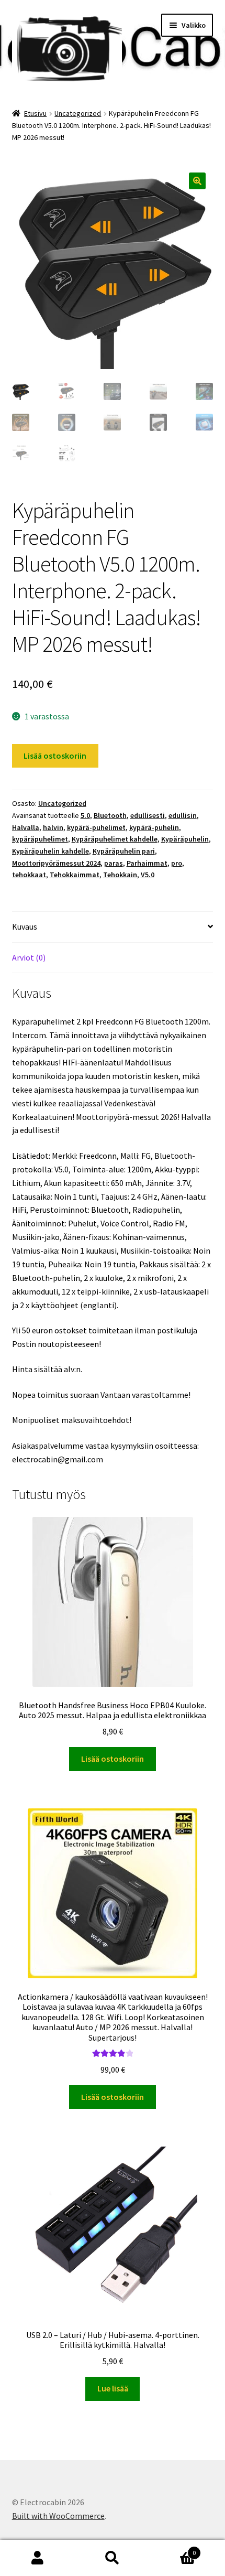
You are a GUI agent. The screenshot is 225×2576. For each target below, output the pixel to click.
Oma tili (37, 2558)
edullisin (183, 815)
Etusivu (35, 113)
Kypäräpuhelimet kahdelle (115, 839)
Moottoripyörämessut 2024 (56, 863)
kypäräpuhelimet (40, 839)
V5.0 (148, 875)
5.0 (85, 815)
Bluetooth (110, 815)
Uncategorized (78, 113)
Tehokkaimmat (75, 875)
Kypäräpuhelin (185, 839)
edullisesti (148, 815)
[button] (197, 181)
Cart (173, 2549)
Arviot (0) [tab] (29, 957)
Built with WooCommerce (58, 2516)
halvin (53, 827)
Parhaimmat (147, 863)
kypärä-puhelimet (96, 827)
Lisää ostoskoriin (55, 756)
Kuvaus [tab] (25, 926)
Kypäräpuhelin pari (124, 851)
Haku (112, 2558)
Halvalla (26, 827)
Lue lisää (113, 2388)
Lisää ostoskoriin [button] (113, 1759)
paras (114, 863)
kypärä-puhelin (154, 827)
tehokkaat (29, 875)
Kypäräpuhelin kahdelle (50, 851)
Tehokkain (120, 875)
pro (177, 863)
